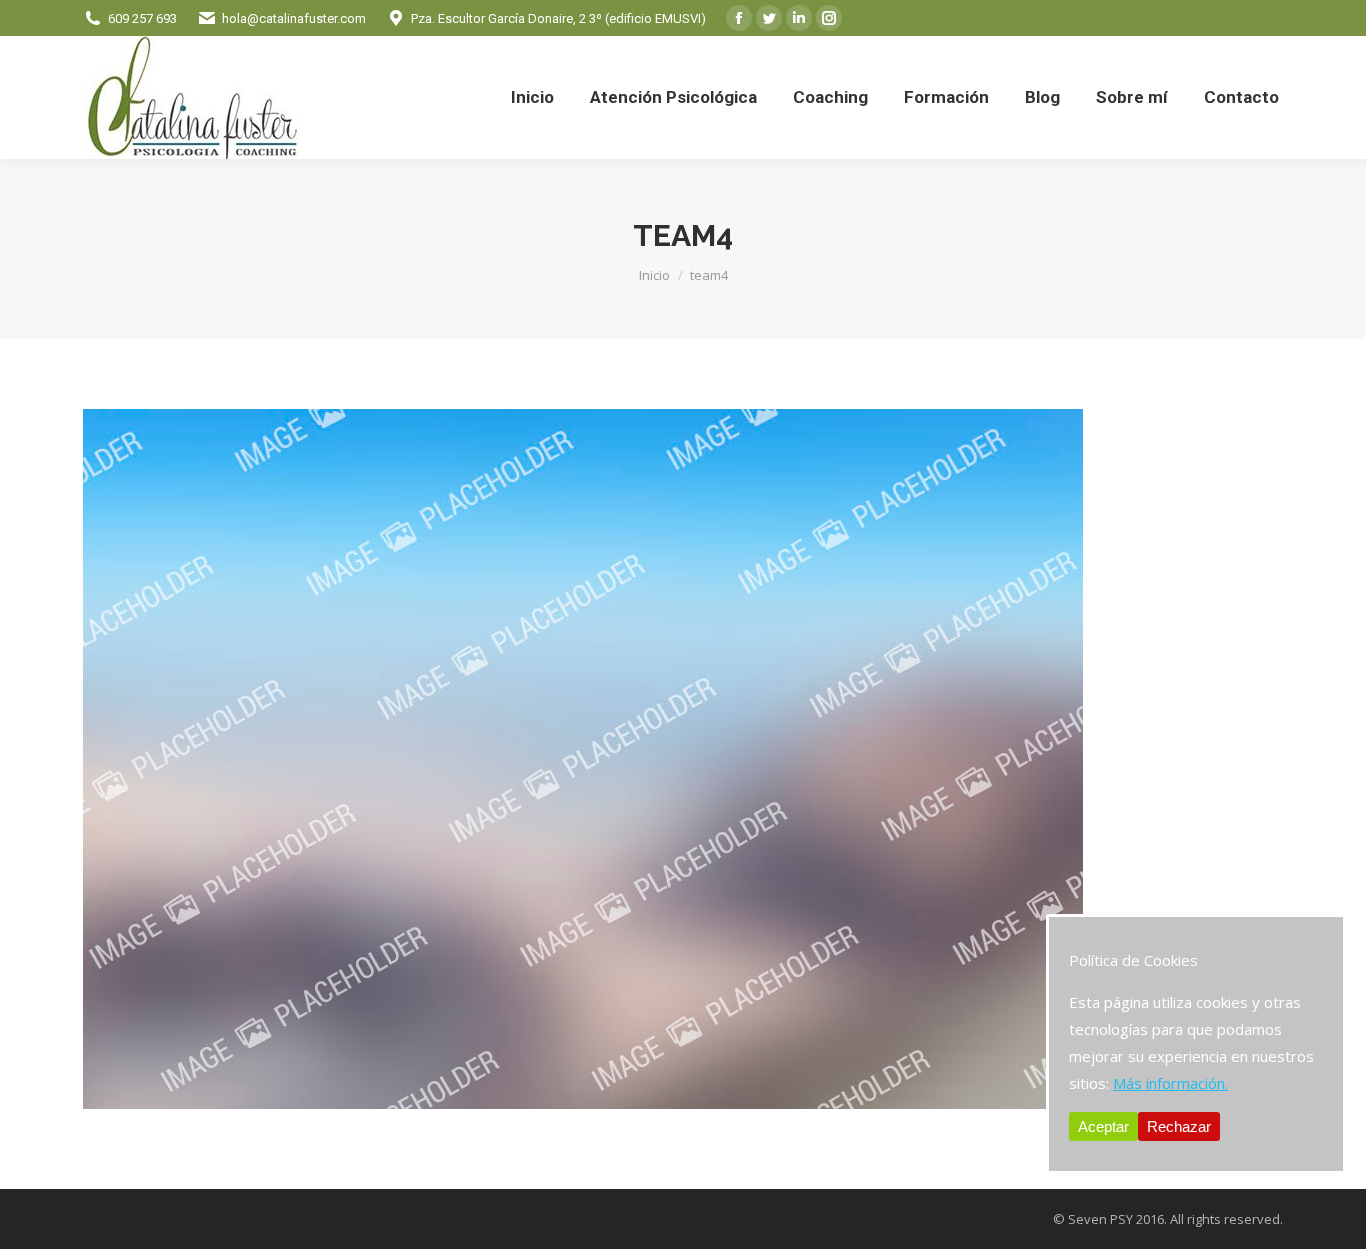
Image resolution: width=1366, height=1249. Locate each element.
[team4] (683, 759)
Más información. (1170, 1083)
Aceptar (1103, 1126)
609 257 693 (142, 18)
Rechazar (1179, 1126)
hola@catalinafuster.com (294, 18)
